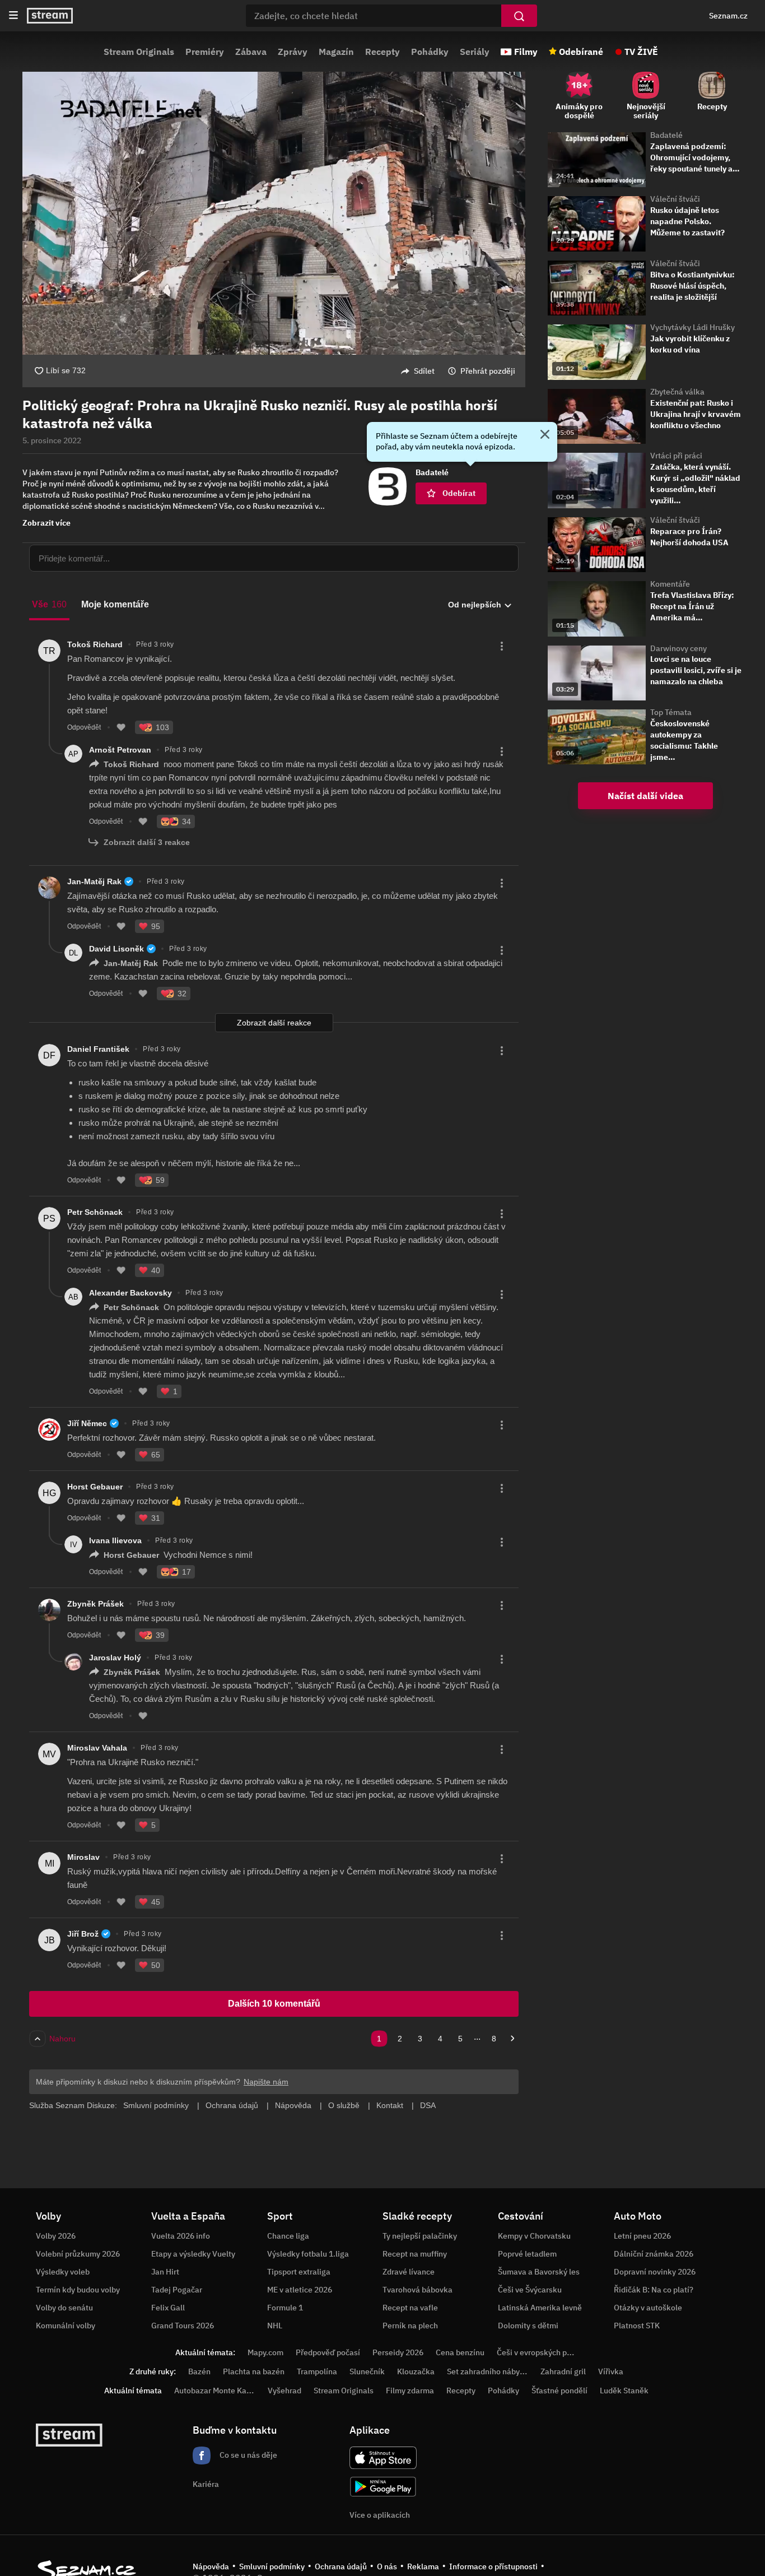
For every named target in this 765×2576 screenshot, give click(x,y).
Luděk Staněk (624, 2391)
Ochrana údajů (341, 2566)
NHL (275, 2326)
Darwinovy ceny (678, 648)
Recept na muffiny (415, 2254)
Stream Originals (139, 52)
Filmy (526, 52)
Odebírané (581, 52)
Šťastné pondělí (559, 2391)
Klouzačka (416, 2371)
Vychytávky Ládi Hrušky (692, 327)
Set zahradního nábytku (489, 2371)
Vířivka (611, 2371)
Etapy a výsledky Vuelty (193, 2254)
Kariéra (206, 2484)
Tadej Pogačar (177, 2290)
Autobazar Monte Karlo (215, 2391)
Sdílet (424, 371)
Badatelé (666, 135)
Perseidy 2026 (398, 2352)
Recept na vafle (410, 2308)
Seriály (475, 52)
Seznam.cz (728, 16)
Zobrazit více (46, 523)
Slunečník (367, 2371)
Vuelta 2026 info (181, 2236)
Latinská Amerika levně (540, 2308)
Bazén (199, 2371)
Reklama (423, 2566)
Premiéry (205, 52)
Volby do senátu (64, 2308)
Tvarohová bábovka (418, 2290)
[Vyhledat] (519, 16)
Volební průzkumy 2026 (78, 2254)
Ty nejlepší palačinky (420, 2236)
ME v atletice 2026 (300, 2290)
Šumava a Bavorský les (539, 2272)
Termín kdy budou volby (78, 2290)
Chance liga (288, 2236)
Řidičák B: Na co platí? (654, 2290)
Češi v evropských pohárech (546, 2352)
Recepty (382, 52)
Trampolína (317, 2371)
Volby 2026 (56, 2236)
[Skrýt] (545, 435)
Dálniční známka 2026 (654, 2254)
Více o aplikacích (380, 2515)
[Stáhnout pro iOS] (383, 2458)
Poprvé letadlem (527, 2254)
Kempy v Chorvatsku (534, 2236)
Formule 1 (285, 2308)
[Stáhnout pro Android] (383, 2487)
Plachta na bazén (254, 2371)
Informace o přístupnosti (493, 2566)
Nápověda (211, 2566)
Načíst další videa (645, 796)
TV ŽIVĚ (641, 52)
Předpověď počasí (328, 2352)
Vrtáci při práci (676, 456)
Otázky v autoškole (648, 2308)
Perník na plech (410, 2326)
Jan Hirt (165, 2272)
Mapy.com (265, 2352)
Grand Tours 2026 (183, 2326)
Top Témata (671, 712)
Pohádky (430, 52)
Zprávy (293, 52)
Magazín (336, 52)
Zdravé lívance (409, 2272)
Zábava (251, 52)
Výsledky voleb (63, 2272)
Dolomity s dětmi (528, 2326)
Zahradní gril (563, 2371)
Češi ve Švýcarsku (530, 2290)
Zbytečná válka (677, 392)
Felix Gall (168, 2308)
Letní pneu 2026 (642, 2236)
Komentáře (670, 584)
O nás (387, 2566)
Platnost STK (637, 2326)
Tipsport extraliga (299, 2272)
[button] (274, 213)
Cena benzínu (460, 2352)
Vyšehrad (284, 2391)
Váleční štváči (675, 199)
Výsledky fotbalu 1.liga (308, 2254)
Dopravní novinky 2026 (655, 2272)
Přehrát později (488, 371)
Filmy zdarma (410, 2391)
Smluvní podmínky (272, 2566)
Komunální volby (66, 2326)
